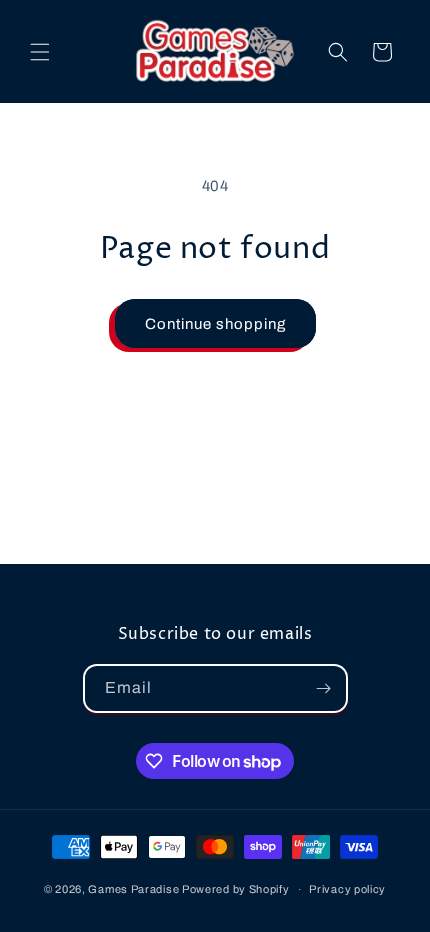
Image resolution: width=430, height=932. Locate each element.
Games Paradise (133, 889)
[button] (40, 52)
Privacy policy (347, 889)
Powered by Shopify (236, 889)
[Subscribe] (324, 688)
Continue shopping (215, 324)
